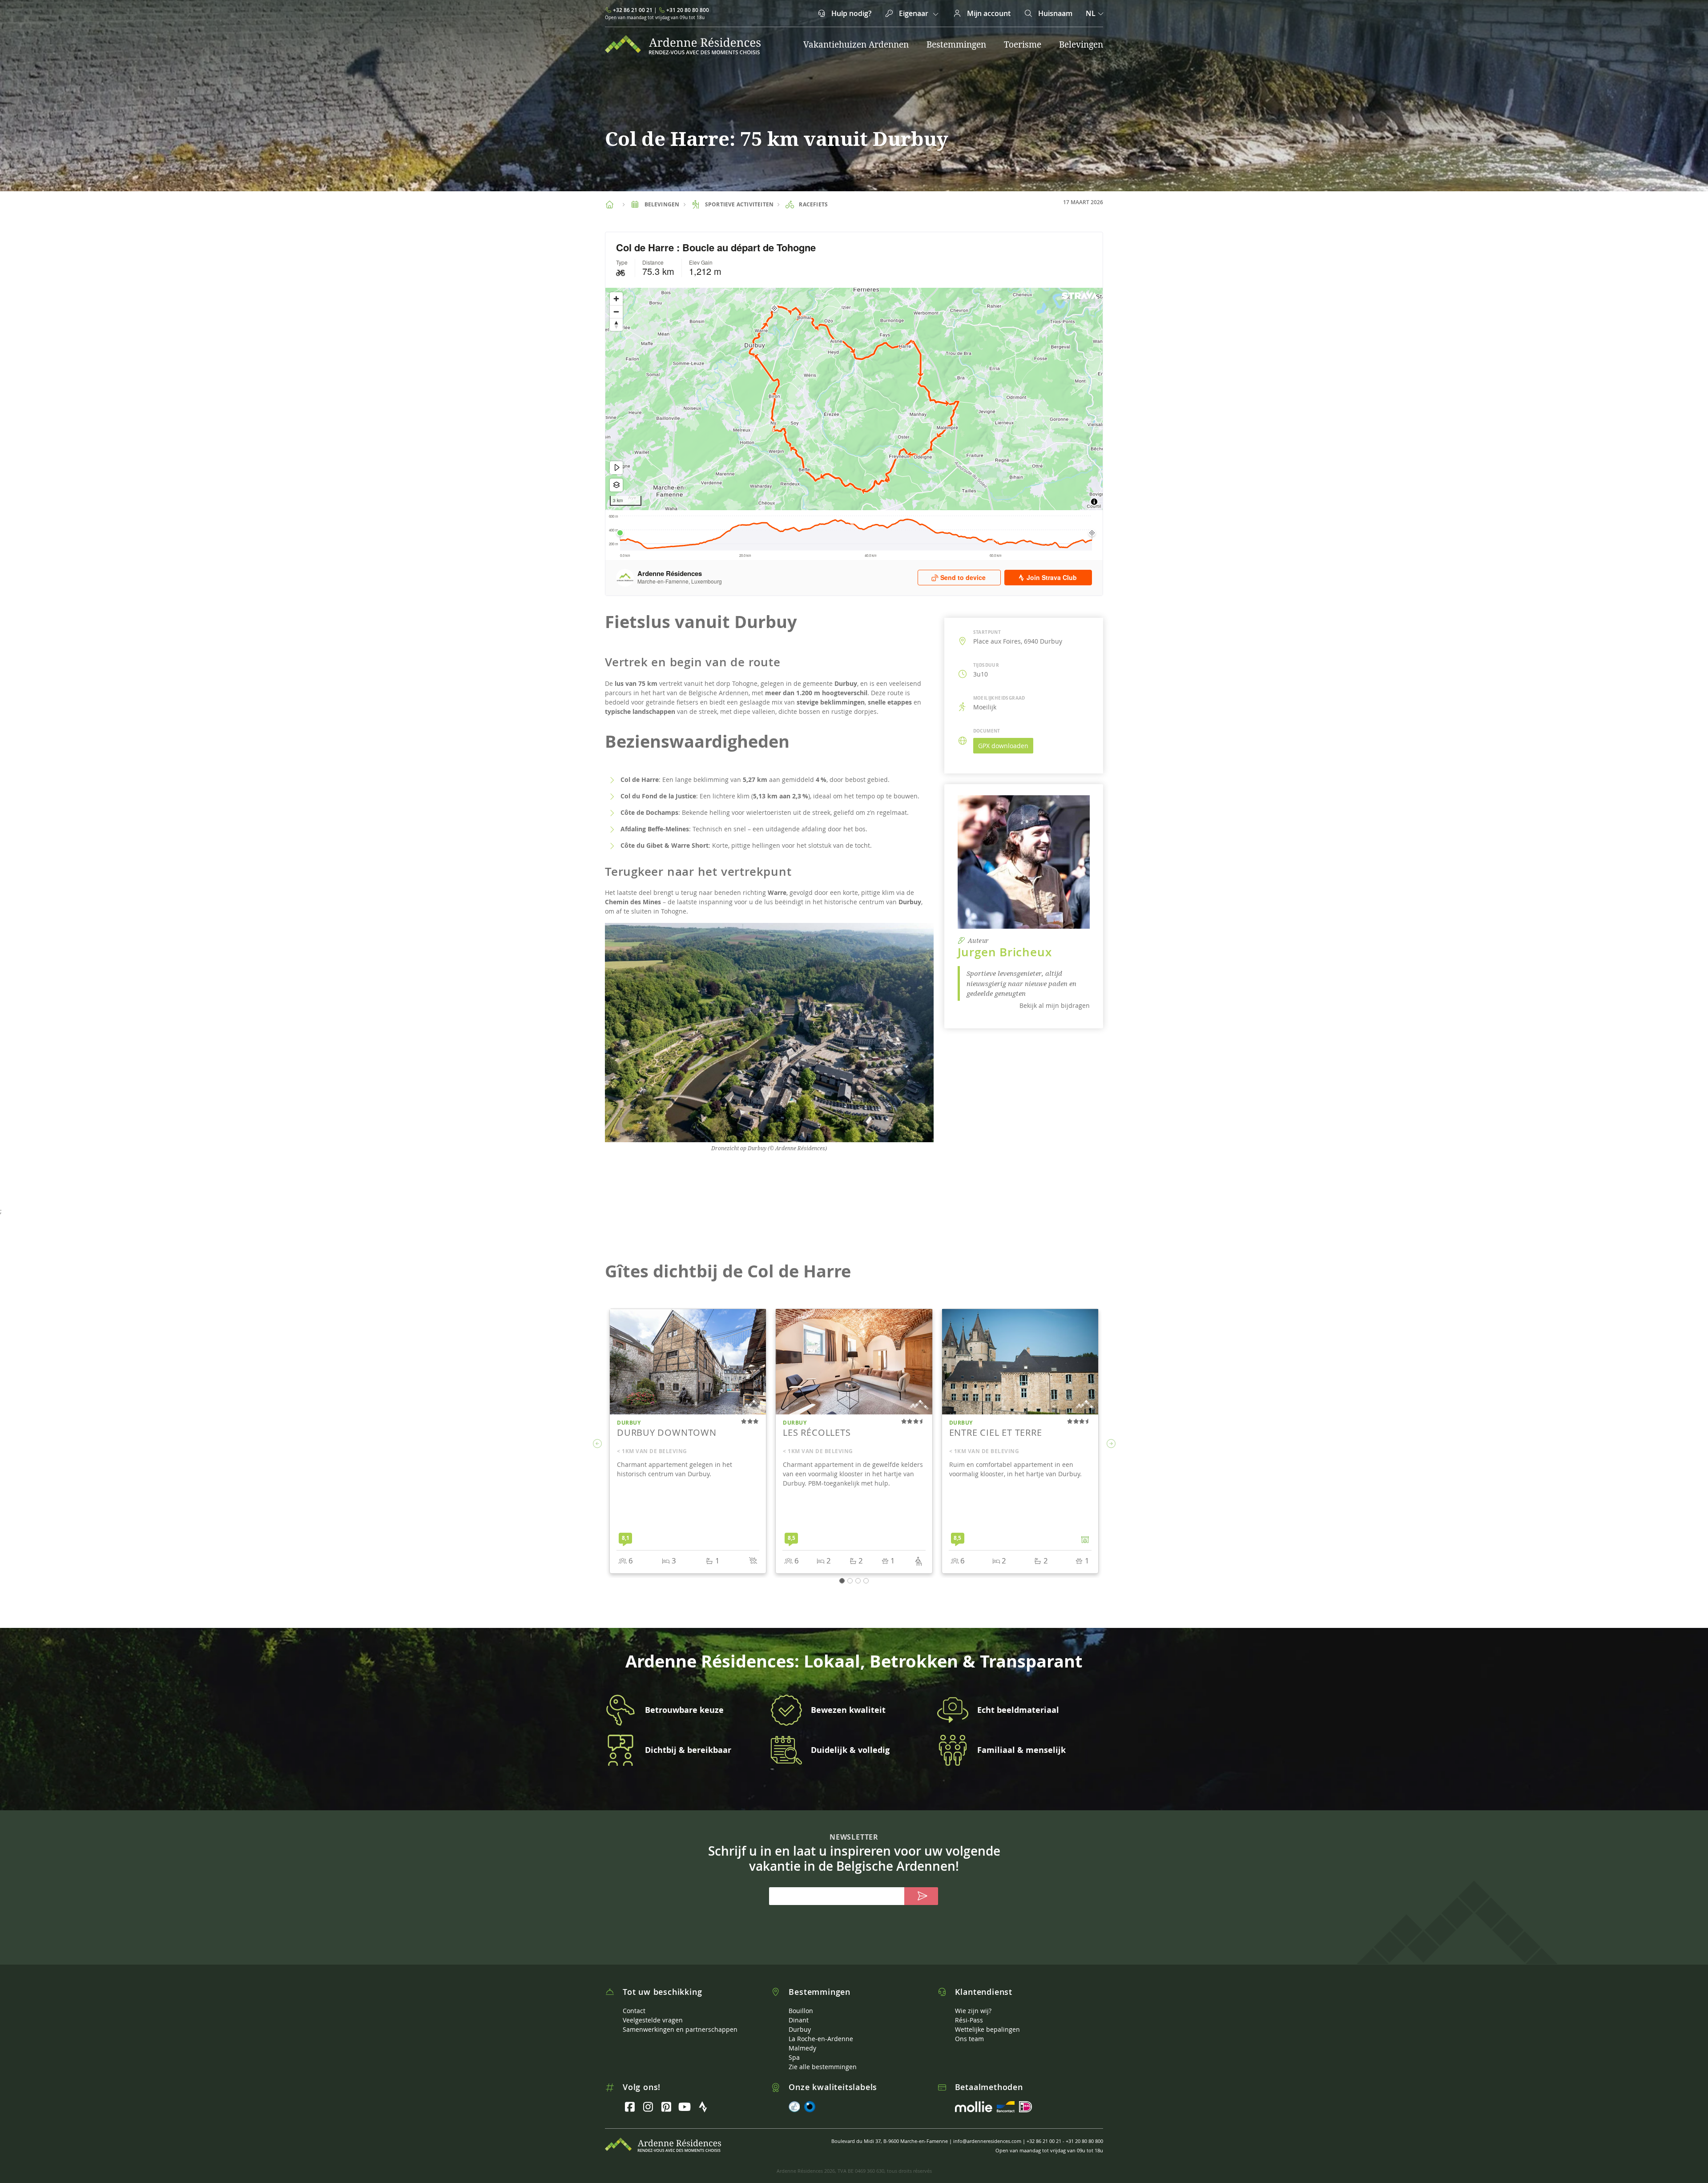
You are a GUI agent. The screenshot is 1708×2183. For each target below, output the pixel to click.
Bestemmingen (956, 44)
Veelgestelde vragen (653, 2020)
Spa (794, 2057)
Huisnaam (1054, 13)
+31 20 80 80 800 (688, 10)
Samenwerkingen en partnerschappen (680, 2029)
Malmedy (802, 2048)
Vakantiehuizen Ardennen (856, 44)
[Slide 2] (858, 1581)
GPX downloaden (1003, 746)
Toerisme (1023, 44)
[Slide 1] (850, 1581)
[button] (597, 1444)
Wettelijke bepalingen (987, 2029)
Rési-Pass (969, 2020)
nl (1091, 13)
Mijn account (988, 13)
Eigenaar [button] (914, 13)
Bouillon (801, 2011)
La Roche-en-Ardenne (821, 2039)
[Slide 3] (866, 1581)
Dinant (799, 2020)
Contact (634, 2011)
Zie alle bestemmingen (823, 2067)
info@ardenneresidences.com (987, 2141)
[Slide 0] (842, 1581)
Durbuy (800, 2029)
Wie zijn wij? (973, 2011)
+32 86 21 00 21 (633, 10)
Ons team (969, 2039)
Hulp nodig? (850, 13)
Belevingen (1081, 44)
